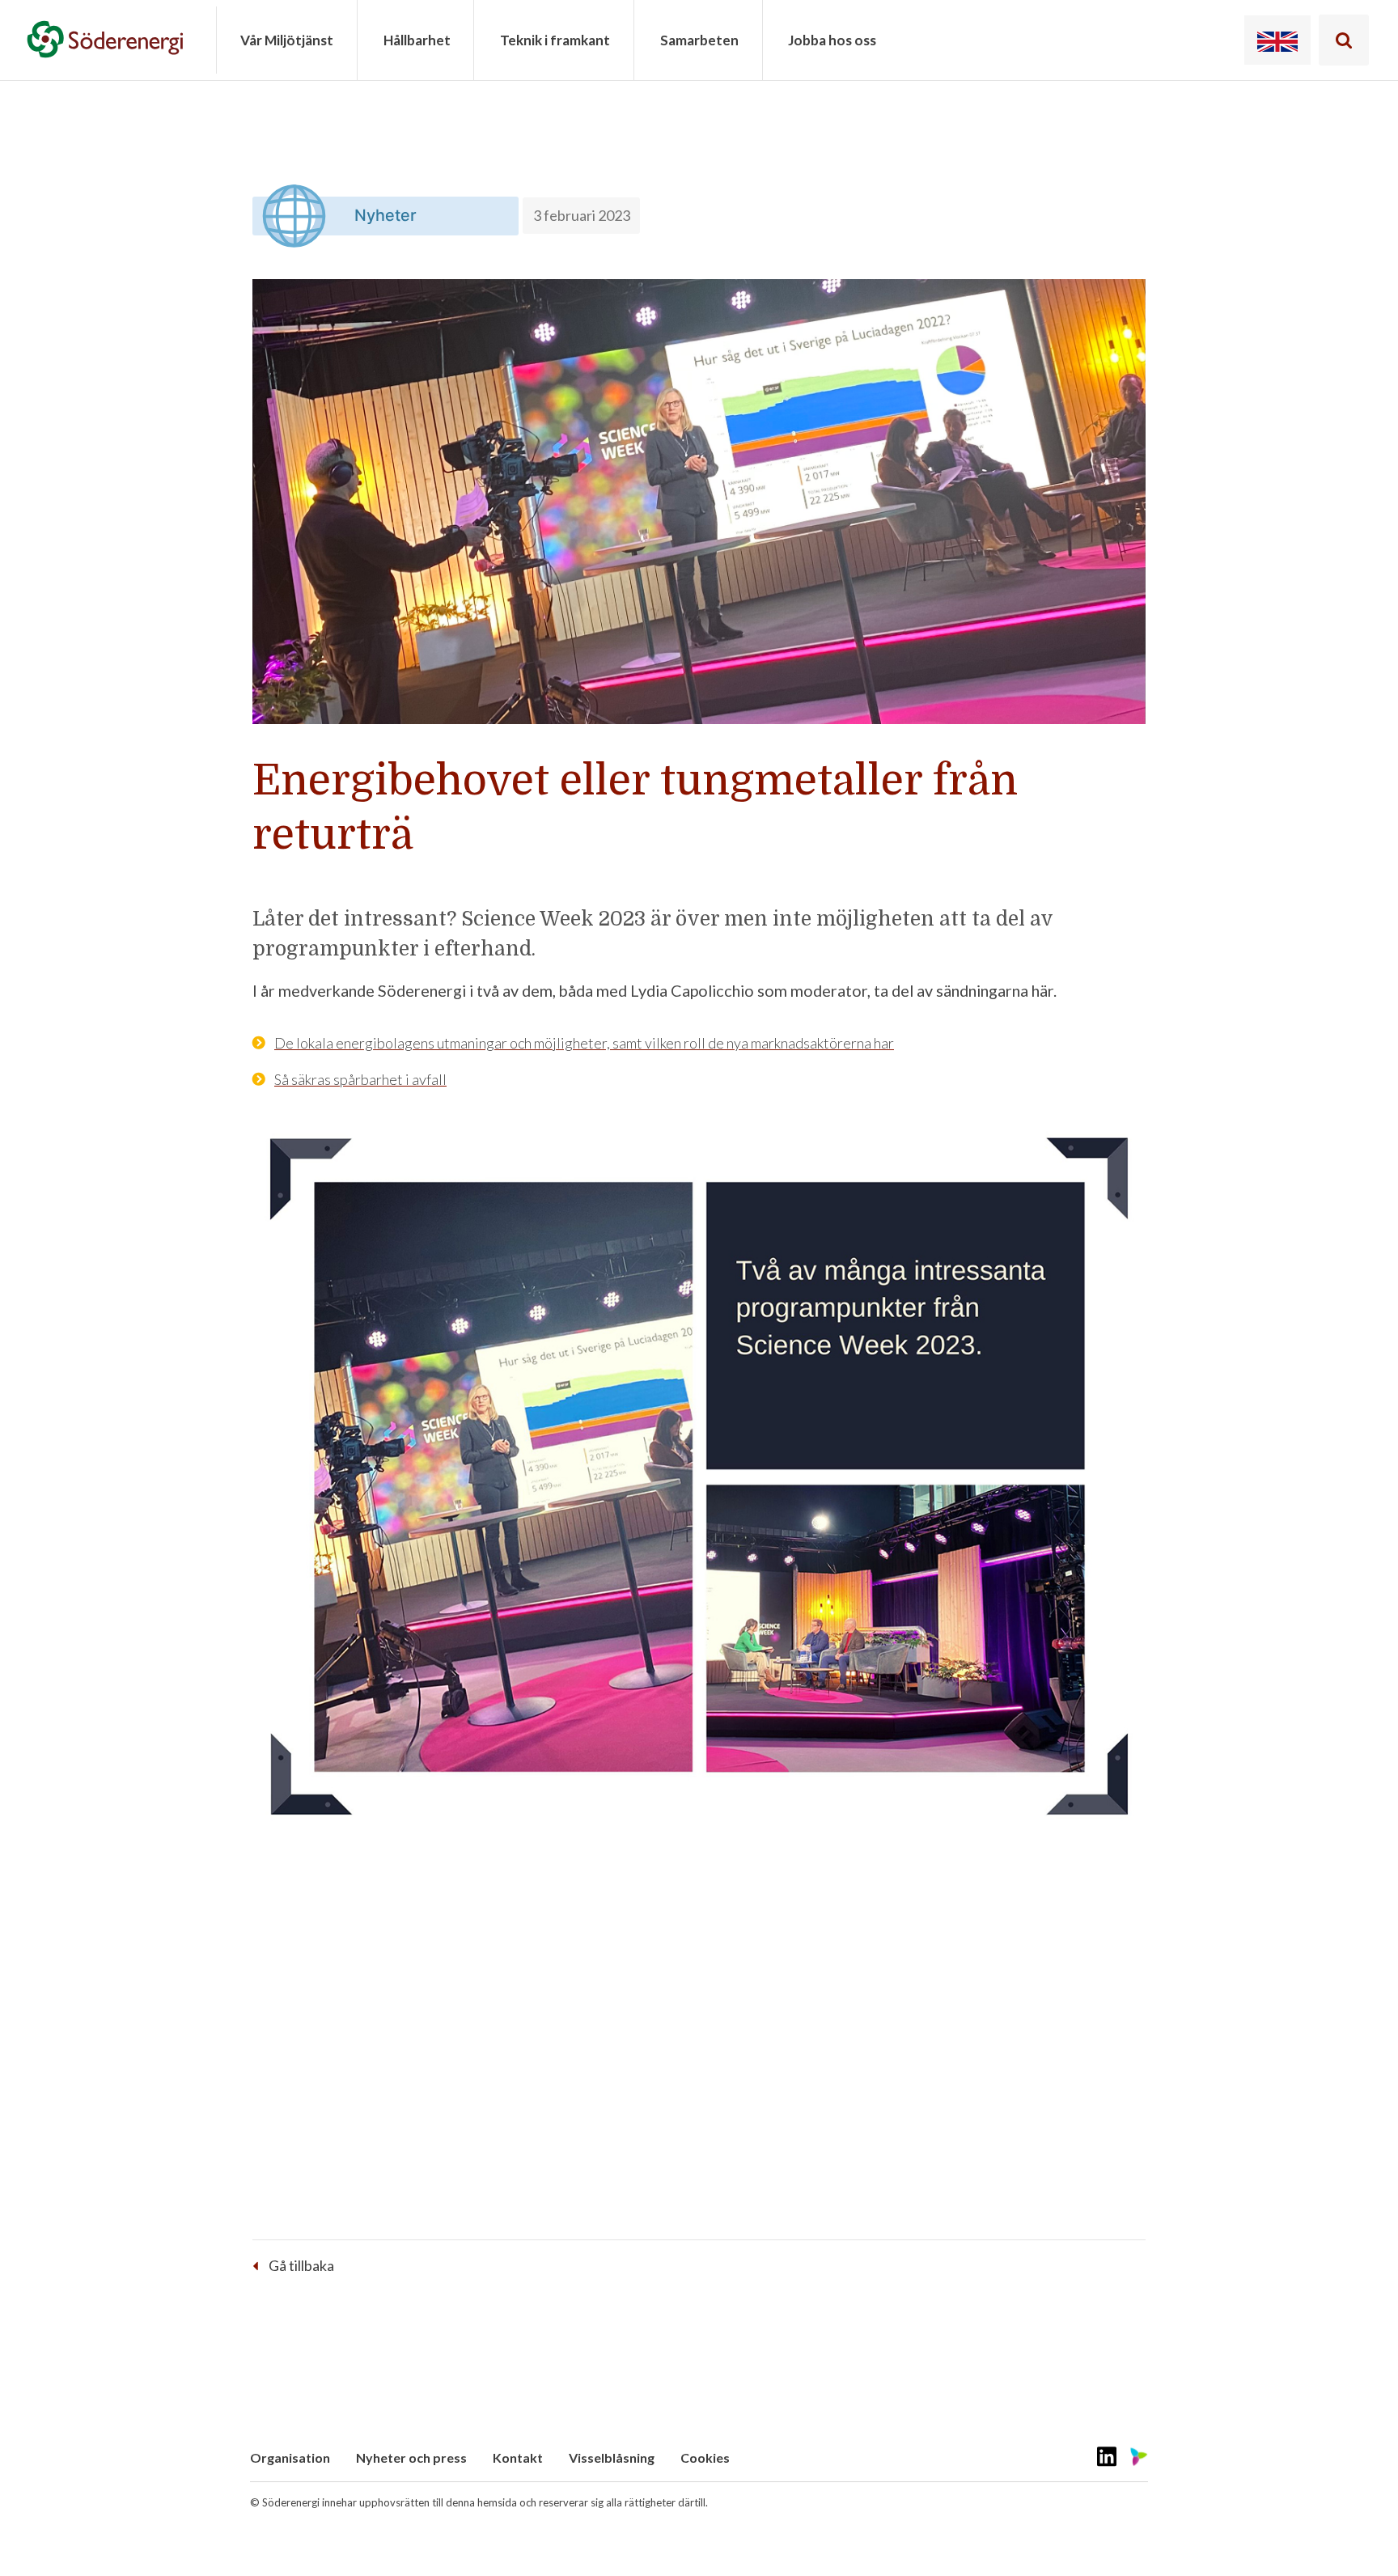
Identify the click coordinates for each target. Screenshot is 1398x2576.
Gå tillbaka (301, 2265)
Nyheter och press (411, 2457)
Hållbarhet (417, 40)
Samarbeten (699, 40)
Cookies (705, 2457)
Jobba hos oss (832, 40)
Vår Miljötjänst (287, 40)
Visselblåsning (612, 2457)
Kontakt (518, 2457)
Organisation (290, 2457)
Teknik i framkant (555, 40)
